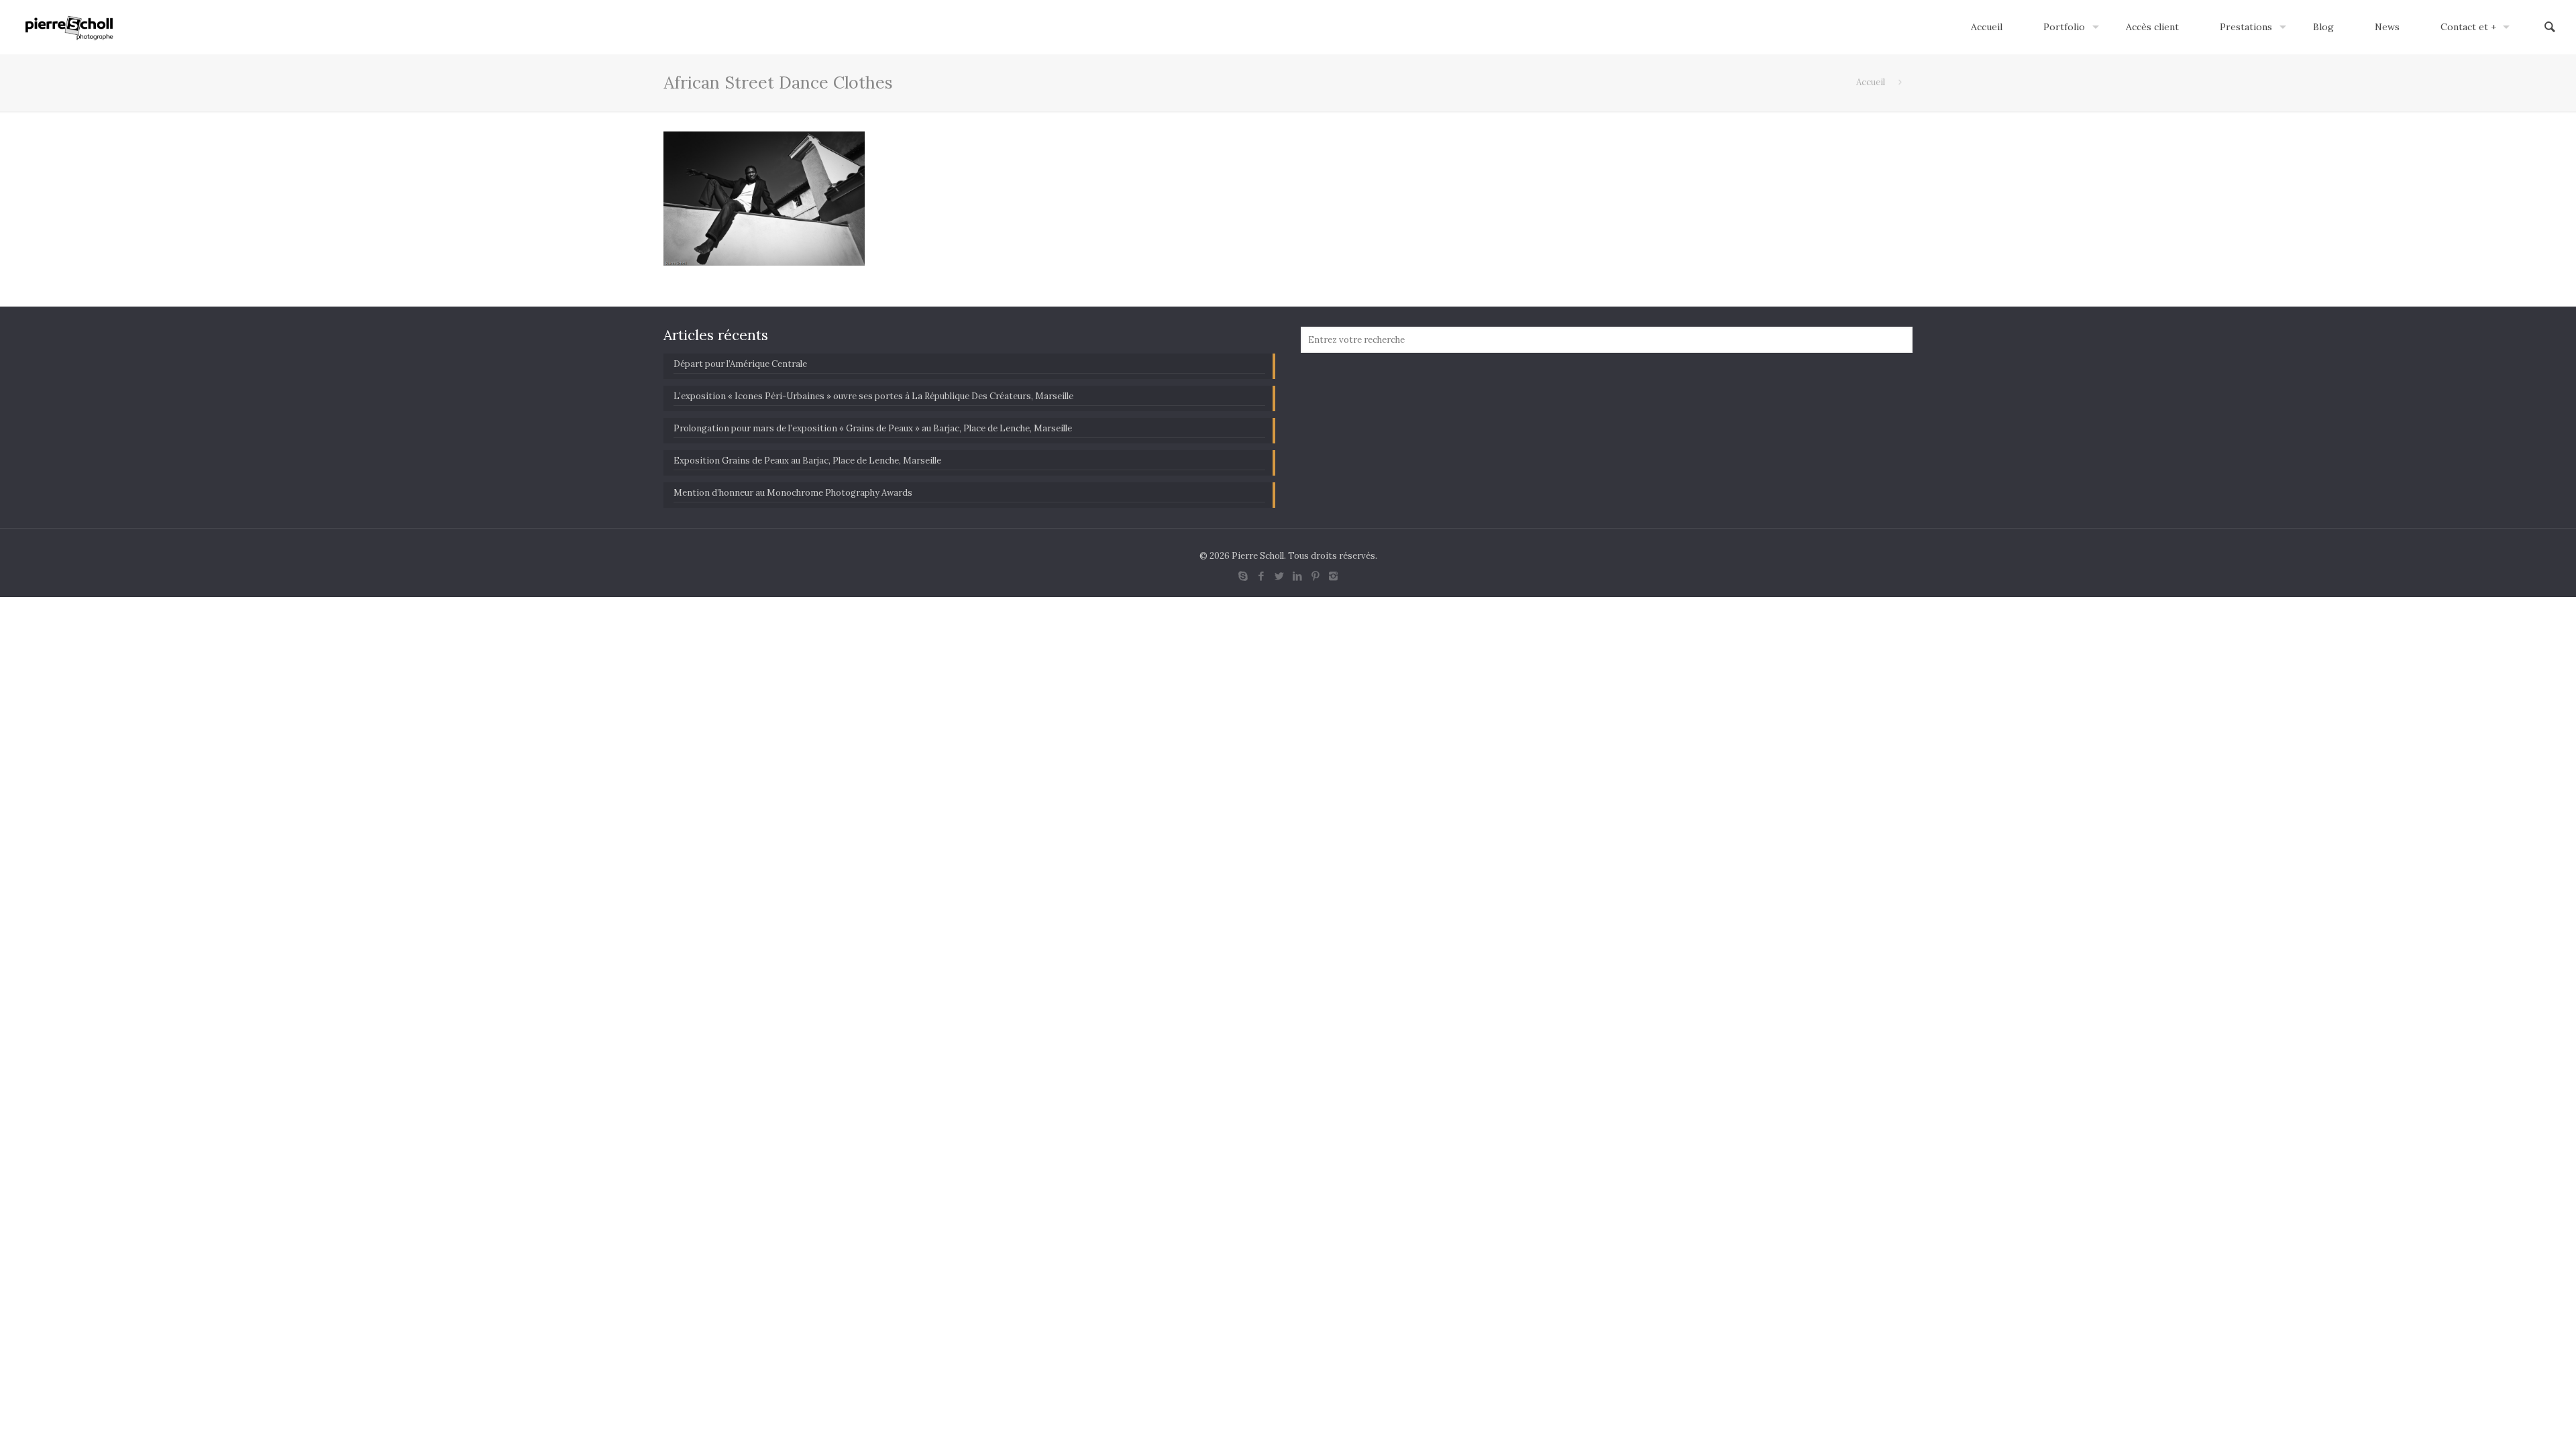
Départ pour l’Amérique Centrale (740, 364)
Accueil (1871, 82)
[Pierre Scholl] (69, 27)
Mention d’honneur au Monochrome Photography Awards (793, 493)
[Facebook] (1261, 576)
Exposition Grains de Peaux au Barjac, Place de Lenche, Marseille (807, 461)
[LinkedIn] (1297, 576)
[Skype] (1243, 576)
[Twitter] (1279, 576)
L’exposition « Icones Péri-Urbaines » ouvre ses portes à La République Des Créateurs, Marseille (873, 396)
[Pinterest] (1315, 576)
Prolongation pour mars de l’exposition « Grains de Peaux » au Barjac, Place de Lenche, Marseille (873, 428)
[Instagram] (1333, 576)
